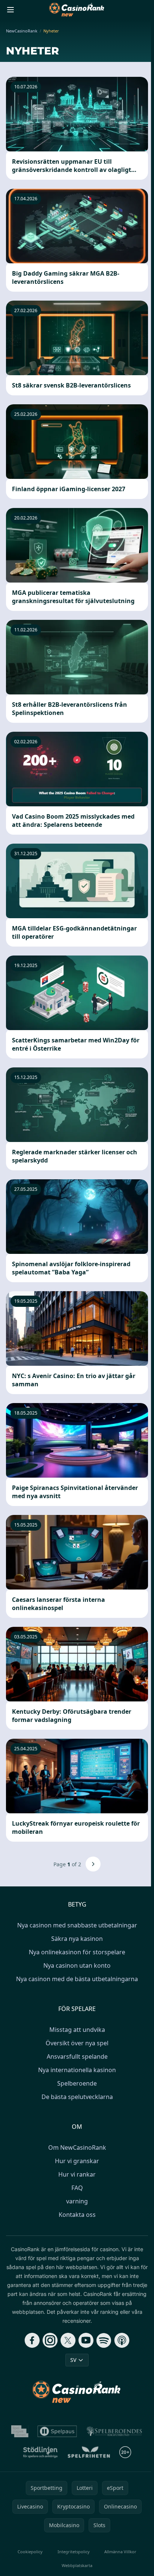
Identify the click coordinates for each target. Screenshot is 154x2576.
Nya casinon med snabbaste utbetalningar (77, 1925)
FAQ (77, 2188)
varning (77, 2201)
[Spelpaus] (57, 2431)
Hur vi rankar (77, 2174)
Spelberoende (77, 2083)
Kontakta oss (77, 2215)
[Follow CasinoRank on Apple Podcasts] (122, 2340)
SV (73, 2360)
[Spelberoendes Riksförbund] (114, 2431)
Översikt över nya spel (77, 2043)
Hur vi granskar (77, 2161)
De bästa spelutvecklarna (77, 2097)
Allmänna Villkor (120, 2552)
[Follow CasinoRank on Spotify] (104, 2340)
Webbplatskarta (77, 2565)
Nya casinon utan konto (77, 1965)
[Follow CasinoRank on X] (68, 2340)
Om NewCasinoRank (77, 2147)
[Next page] (93, 1864)
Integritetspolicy (74, 2552)
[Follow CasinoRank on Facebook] (32, 2340)
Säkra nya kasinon (77, 1939)
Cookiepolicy (30, 2552)
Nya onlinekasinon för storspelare (77, 1952)
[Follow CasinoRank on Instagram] (50, 2340)
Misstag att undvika (77, 2030)
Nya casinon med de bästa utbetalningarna (77, 1979)
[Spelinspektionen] (20, 2431)
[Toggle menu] (10, 10)
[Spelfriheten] (89, 2452)
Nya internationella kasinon (77, 2070)
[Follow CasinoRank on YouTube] (86, 2340)
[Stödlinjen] (40, 2452)
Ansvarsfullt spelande (77, 2056)
